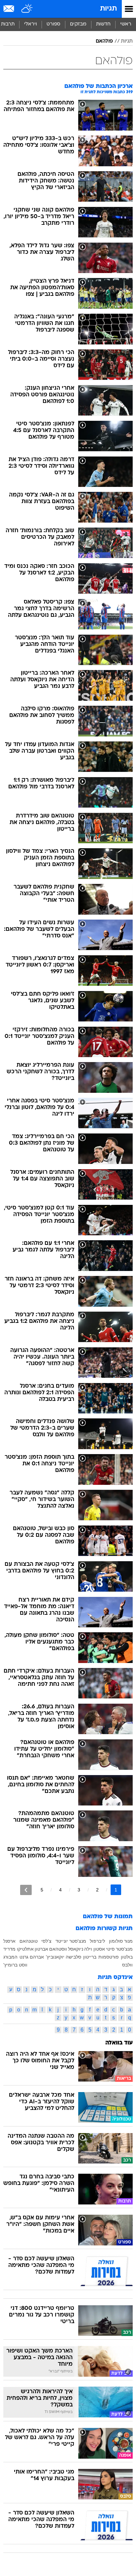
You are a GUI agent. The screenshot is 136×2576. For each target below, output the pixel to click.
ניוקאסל (76, 1949)
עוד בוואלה (119, 2043)
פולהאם (104, 41)
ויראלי (31, 24)
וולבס (127, 1965)
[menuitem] (103, 24)
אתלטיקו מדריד (18, 1949)
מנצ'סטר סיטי (119, 1949)
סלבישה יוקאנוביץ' (64, 1957)
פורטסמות (109, 1957)
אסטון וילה (95, 1949)
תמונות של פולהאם (108, 1917)
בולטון (127, 1957)
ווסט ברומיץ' (15, 1965)
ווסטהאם (58, 1949)
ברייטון (90, 1957)
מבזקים (78, 24)
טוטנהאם (29, 1941)
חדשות (103, 24)
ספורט (53, 24)
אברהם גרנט (32, 1957)
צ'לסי (46, 1941)
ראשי (126, 24)
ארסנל (9, 1941)
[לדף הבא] (26, 1890)
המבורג (10, 1957)
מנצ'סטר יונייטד (71, 1941)
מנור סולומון (121, 1941)
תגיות (108, 9)
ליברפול (97, 1941)
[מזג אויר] (27, 9)
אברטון (41, 1949)
